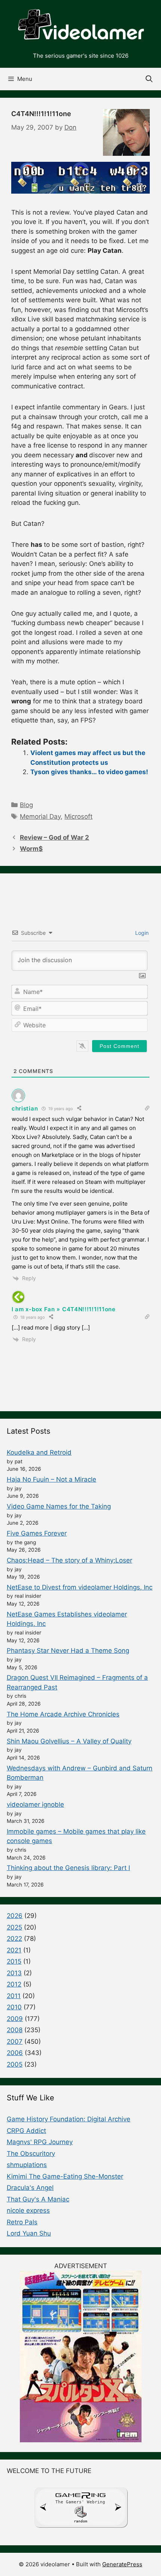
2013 (14, 1973)
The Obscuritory (31, 2154)
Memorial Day (40, 816)
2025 (14, 1927)
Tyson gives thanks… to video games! (89, 772)
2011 (14, 1996)
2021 (14, 1950)
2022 (14, 1939)
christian (25, 1108)
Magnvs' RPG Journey (40, 2142)
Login (141, 933)
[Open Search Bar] (149, 79)
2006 (15, 2053)
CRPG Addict (26, 2131)
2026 (15, 1916)
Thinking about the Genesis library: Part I (68, 1868)
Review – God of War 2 (54, 837)
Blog (26, 805)
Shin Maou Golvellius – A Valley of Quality (69, 1741)
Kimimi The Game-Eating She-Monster (65, 2176)
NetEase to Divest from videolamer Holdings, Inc (80, 1587)
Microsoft (78, 816)
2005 (15, 2064)
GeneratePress (122, 2564)
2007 (15, 2042)
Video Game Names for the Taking (59, 1506)
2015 (14, 1961)
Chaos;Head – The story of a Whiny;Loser (69, 1560)
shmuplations (27, 2165)
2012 (14, 1984)
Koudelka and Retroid (39, 1452)
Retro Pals (22, 2222)
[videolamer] (80, 25)
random (80, 2521)
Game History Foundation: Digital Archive (69, 2119)
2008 (15, 2030)
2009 (15, 2019)
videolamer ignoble (35, 1804)
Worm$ (31, 849)
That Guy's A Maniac (38, 2199)
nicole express (28, 2210)
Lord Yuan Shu (29, 2233)
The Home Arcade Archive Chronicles (63, 1714)
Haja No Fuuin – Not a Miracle (51, 1479)
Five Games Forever (37, 1533)
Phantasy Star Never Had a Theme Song (68, 1651)
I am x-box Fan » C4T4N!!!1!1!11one (64, 1309)
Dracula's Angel (30, 2188)
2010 (14, 2007)
